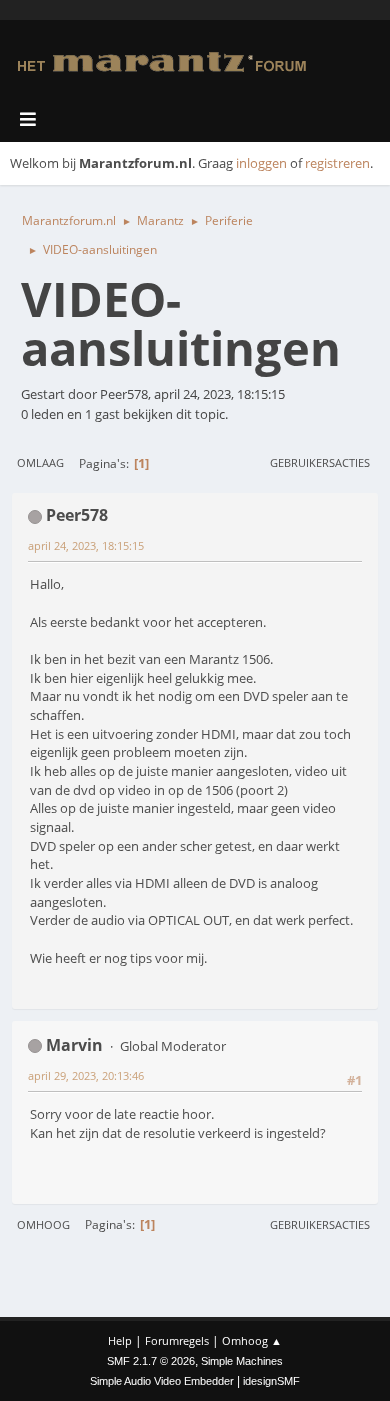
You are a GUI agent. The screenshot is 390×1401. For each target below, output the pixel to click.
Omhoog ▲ (252, 1340)
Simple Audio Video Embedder (162, 1381)
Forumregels (177, 1340)
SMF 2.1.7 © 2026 (151, 1361)
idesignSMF (271, 1381)
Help (120, 1340)
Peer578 (77, 515)
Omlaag (40, 462)
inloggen (261, 163)
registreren (337, 163)
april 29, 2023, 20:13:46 (86, 1075)
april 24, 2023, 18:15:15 (86, 545)
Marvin (74, 1045)
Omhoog (43, 1224)
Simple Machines (242, 1361)
